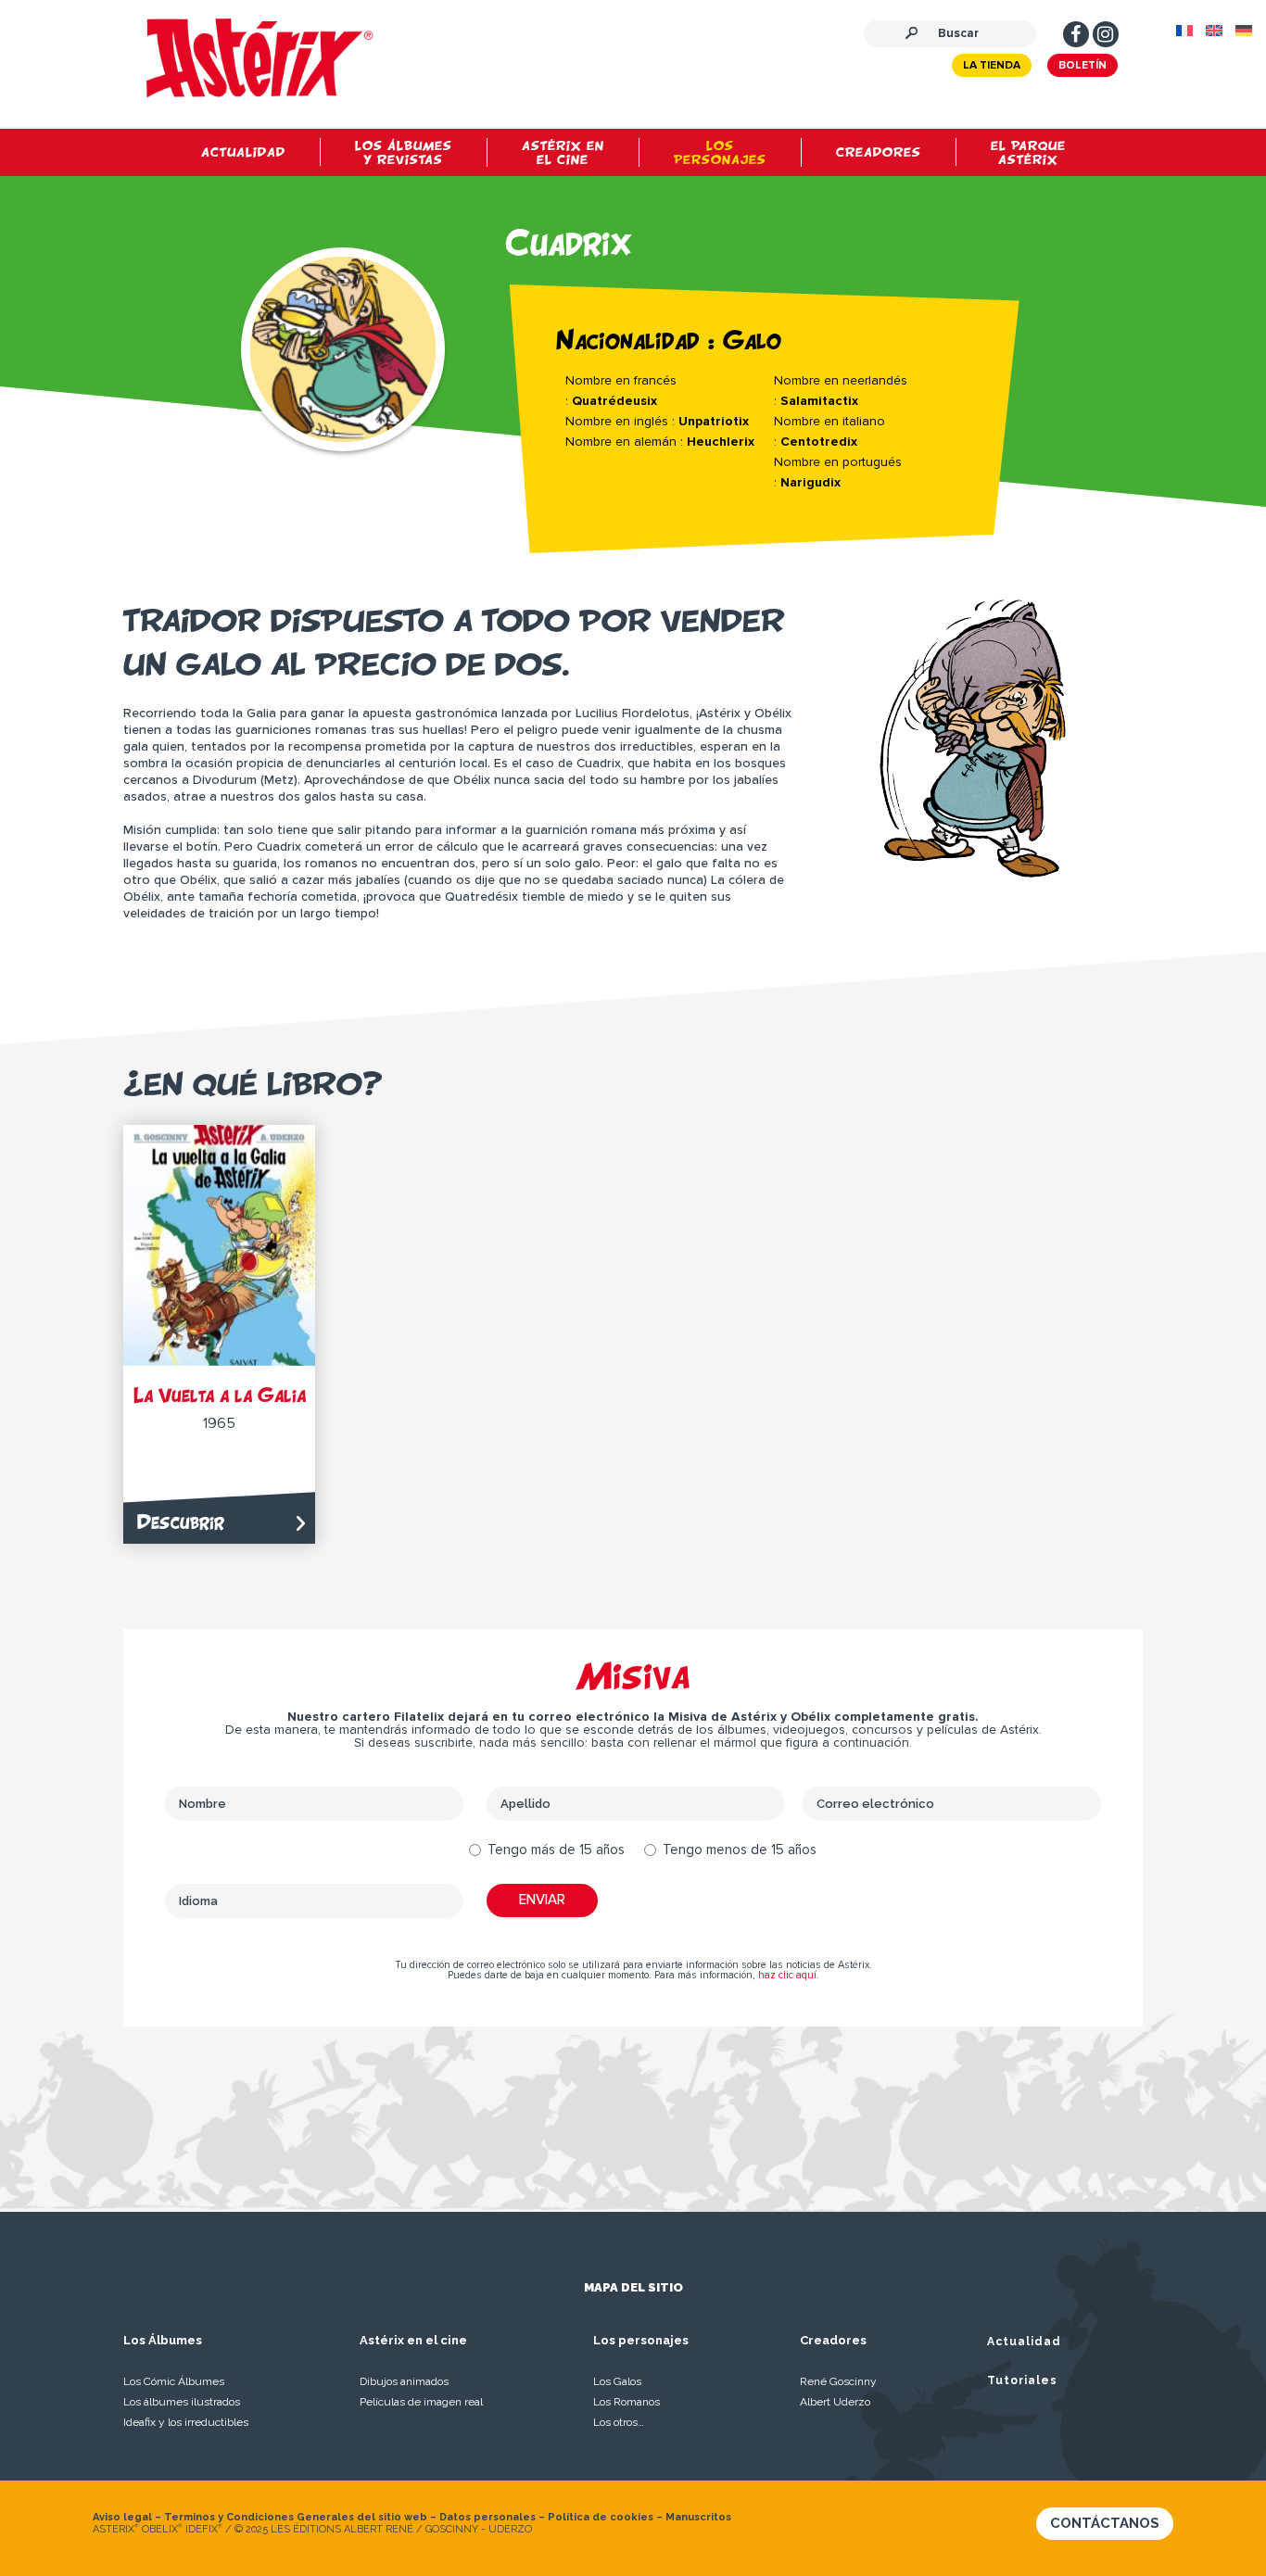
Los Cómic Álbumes (174, 2381)
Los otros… (619, 2422)
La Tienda (992, 66)
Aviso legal (122, 2517)
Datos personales (487, 2517)
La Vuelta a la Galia (220, 1395)
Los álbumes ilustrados (182, 2402)
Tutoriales (1022, 2380)
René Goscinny (838, 2381)
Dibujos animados (404, 2381)
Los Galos (617, 2381)
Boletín (1082, 66)
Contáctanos (1105, 2523)
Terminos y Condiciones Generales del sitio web (296, 2517)
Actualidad (1024, 2342)
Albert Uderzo (835, 2402)
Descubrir (181, 1522)
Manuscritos (698, 2517)
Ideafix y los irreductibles (186, 2422)
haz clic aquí (787, 1975)
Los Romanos (627, 2402)
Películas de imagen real (421, 2402)
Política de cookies (601, 2517)
